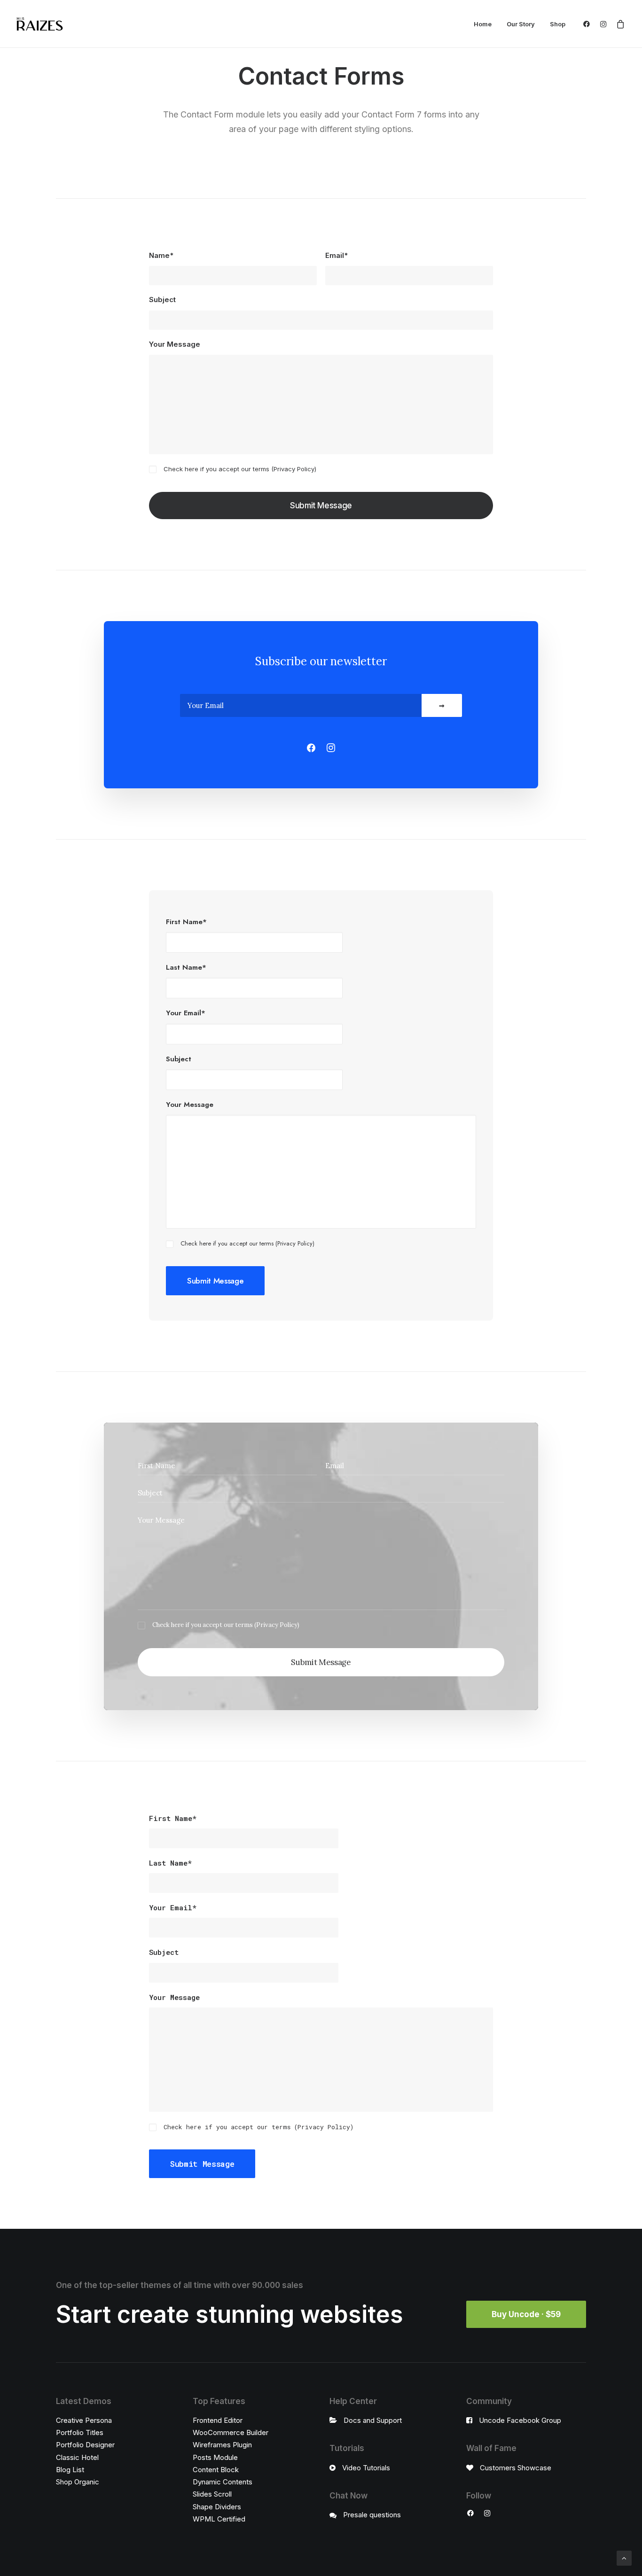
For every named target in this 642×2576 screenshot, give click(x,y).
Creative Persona (84, 2420)
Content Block (216, 2470)
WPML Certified (219, 2519)
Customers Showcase (516, 2468)
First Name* (186, 922)
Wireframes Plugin (222, 2445)
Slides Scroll (212, 2494)
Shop (558, 24)
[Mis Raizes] (40, 24)
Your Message (175, 344)
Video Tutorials (366, 2468)
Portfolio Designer (85, 2445)
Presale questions (372, 2515)
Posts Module (215, 2457)
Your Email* (186, 1013)
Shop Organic (78, 2482)
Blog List (70, 2470)
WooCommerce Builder (231, 2432)
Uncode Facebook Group (520, 2420)
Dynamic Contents (223, 2482)
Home (483, 24)
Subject (162, 300)
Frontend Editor (218, 2420)
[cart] (619, 24)
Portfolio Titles (80, 2432)
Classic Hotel (77, 2457)
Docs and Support (373, 2420)
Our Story (521, 24)
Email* (337, 255)
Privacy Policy (294, 469)
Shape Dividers (217, 2507)
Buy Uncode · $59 (526, 2314)
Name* (161, 255)
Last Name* (186, 967)
